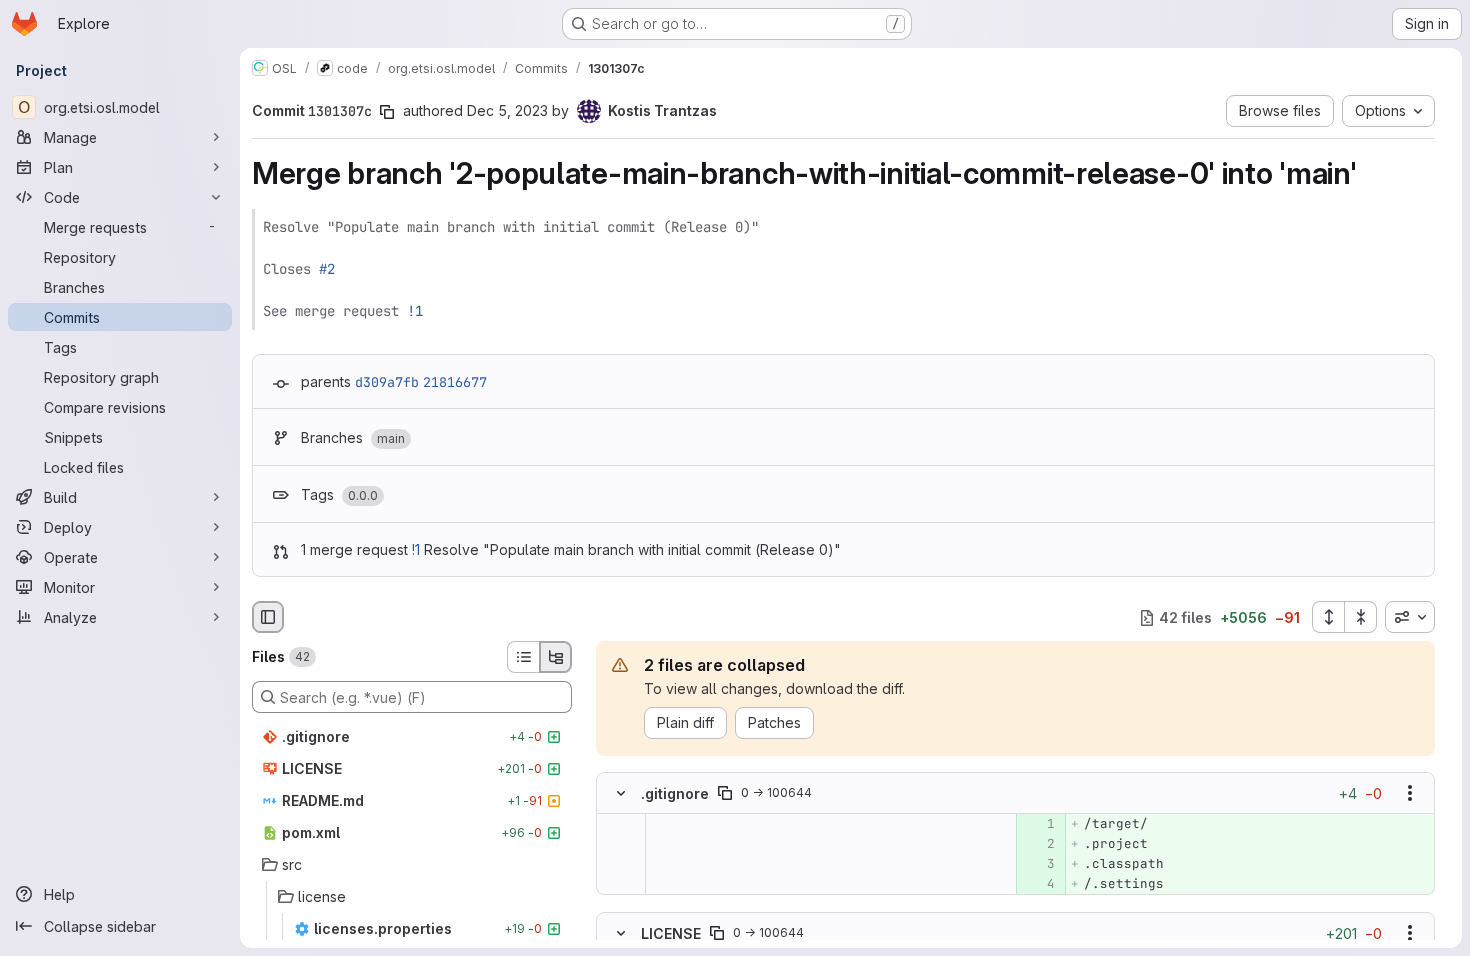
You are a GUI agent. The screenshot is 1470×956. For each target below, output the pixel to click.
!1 (415, 311)
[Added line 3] (1038, 865)
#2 (327, 269)
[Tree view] (556, 657)
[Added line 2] (1038, 845)
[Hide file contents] (621, 794)
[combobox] (1410, 617)
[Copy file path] (725, 794)
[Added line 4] (1038, 885)
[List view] (523, 657)
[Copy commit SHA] (387, 112)
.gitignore (675, 793)
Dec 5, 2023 (507, 110)
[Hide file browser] (268, 617)
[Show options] (1410, 794)
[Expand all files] (1328, 617)
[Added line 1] (1038, 825)
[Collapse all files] (1361, 617)
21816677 (455, 382)
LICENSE (671, 932)
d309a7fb (387, 382)
